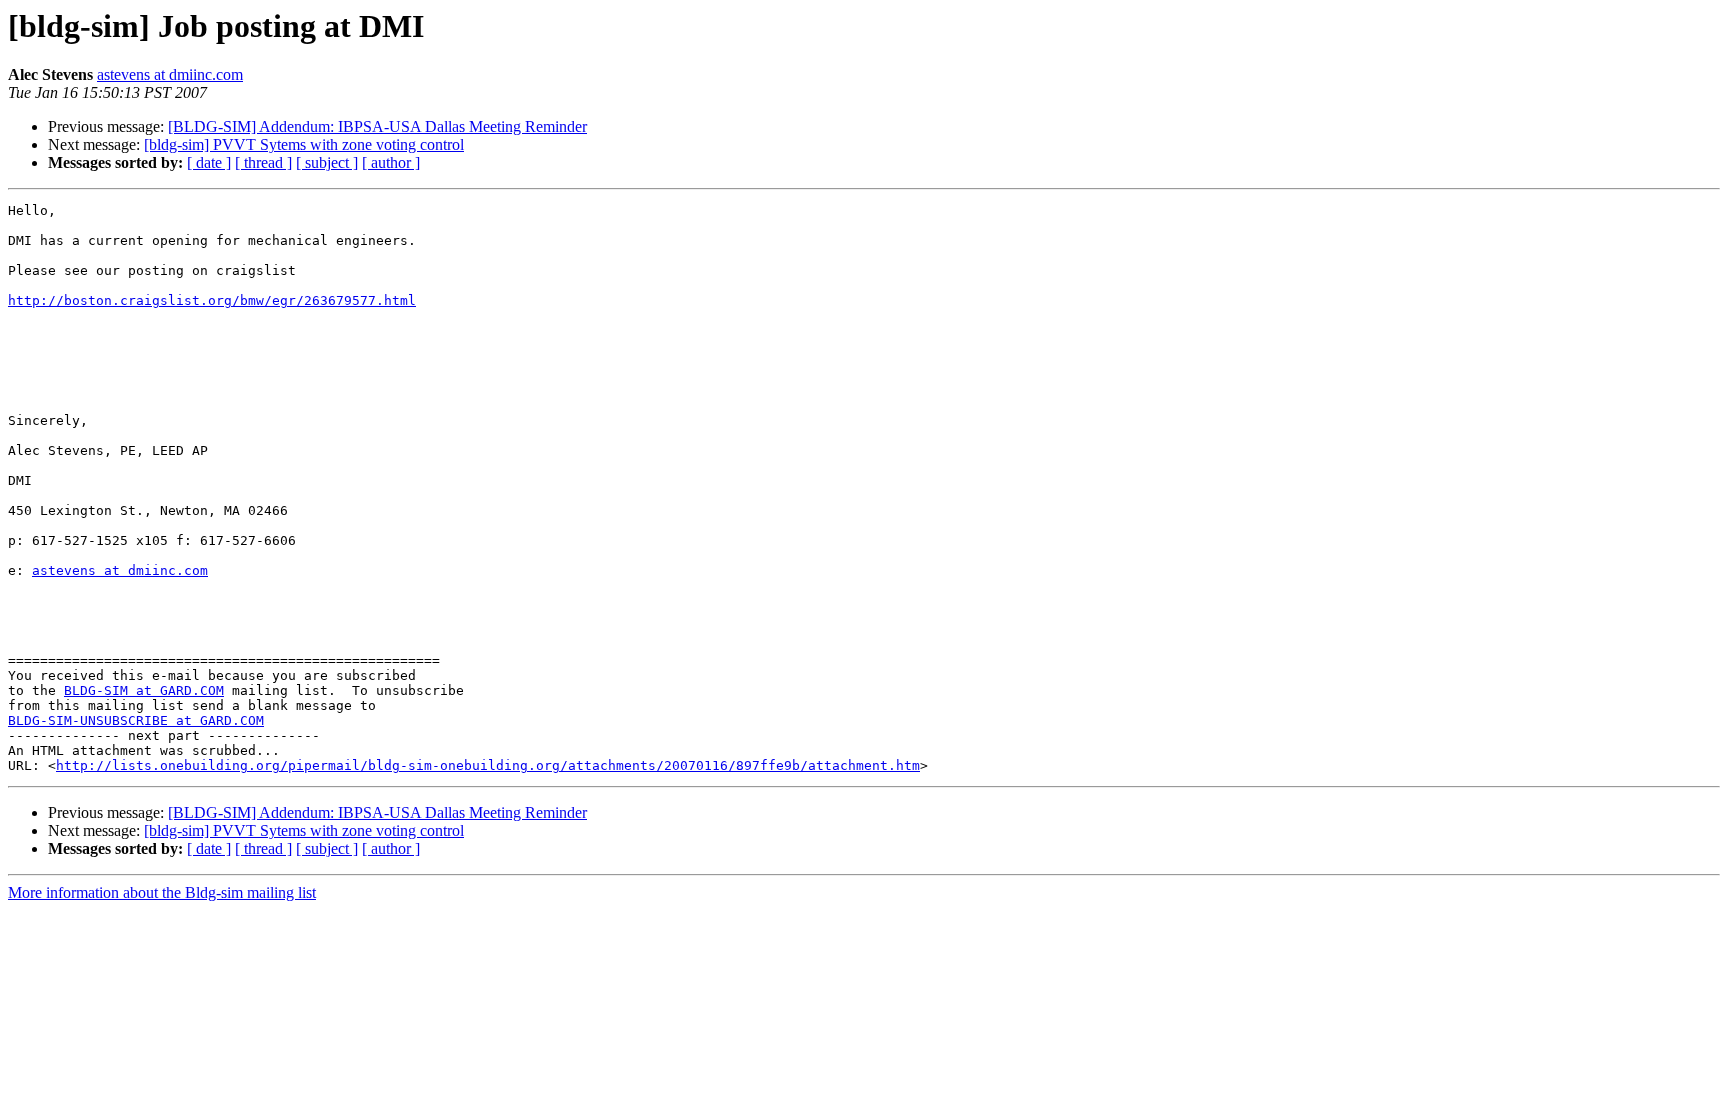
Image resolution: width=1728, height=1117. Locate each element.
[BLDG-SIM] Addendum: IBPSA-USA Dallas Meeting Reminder (377, 126)
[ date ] (209, 162)
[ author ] (391, 162)
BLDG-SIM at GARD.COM (144, 690)
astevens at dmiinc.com (170, 74)
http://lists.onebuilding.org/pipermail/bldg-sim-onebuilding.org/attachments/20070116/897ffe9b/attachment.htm (488, 765)
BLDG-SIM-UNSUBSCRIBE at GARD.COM (136, 720)
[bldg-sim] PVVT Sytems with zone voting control (304, 144)
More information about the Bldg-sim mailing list (162, 892)
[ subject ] (327, 162)
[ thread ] (263, 162)
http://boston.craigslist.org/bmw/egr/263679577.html (212, 300)
